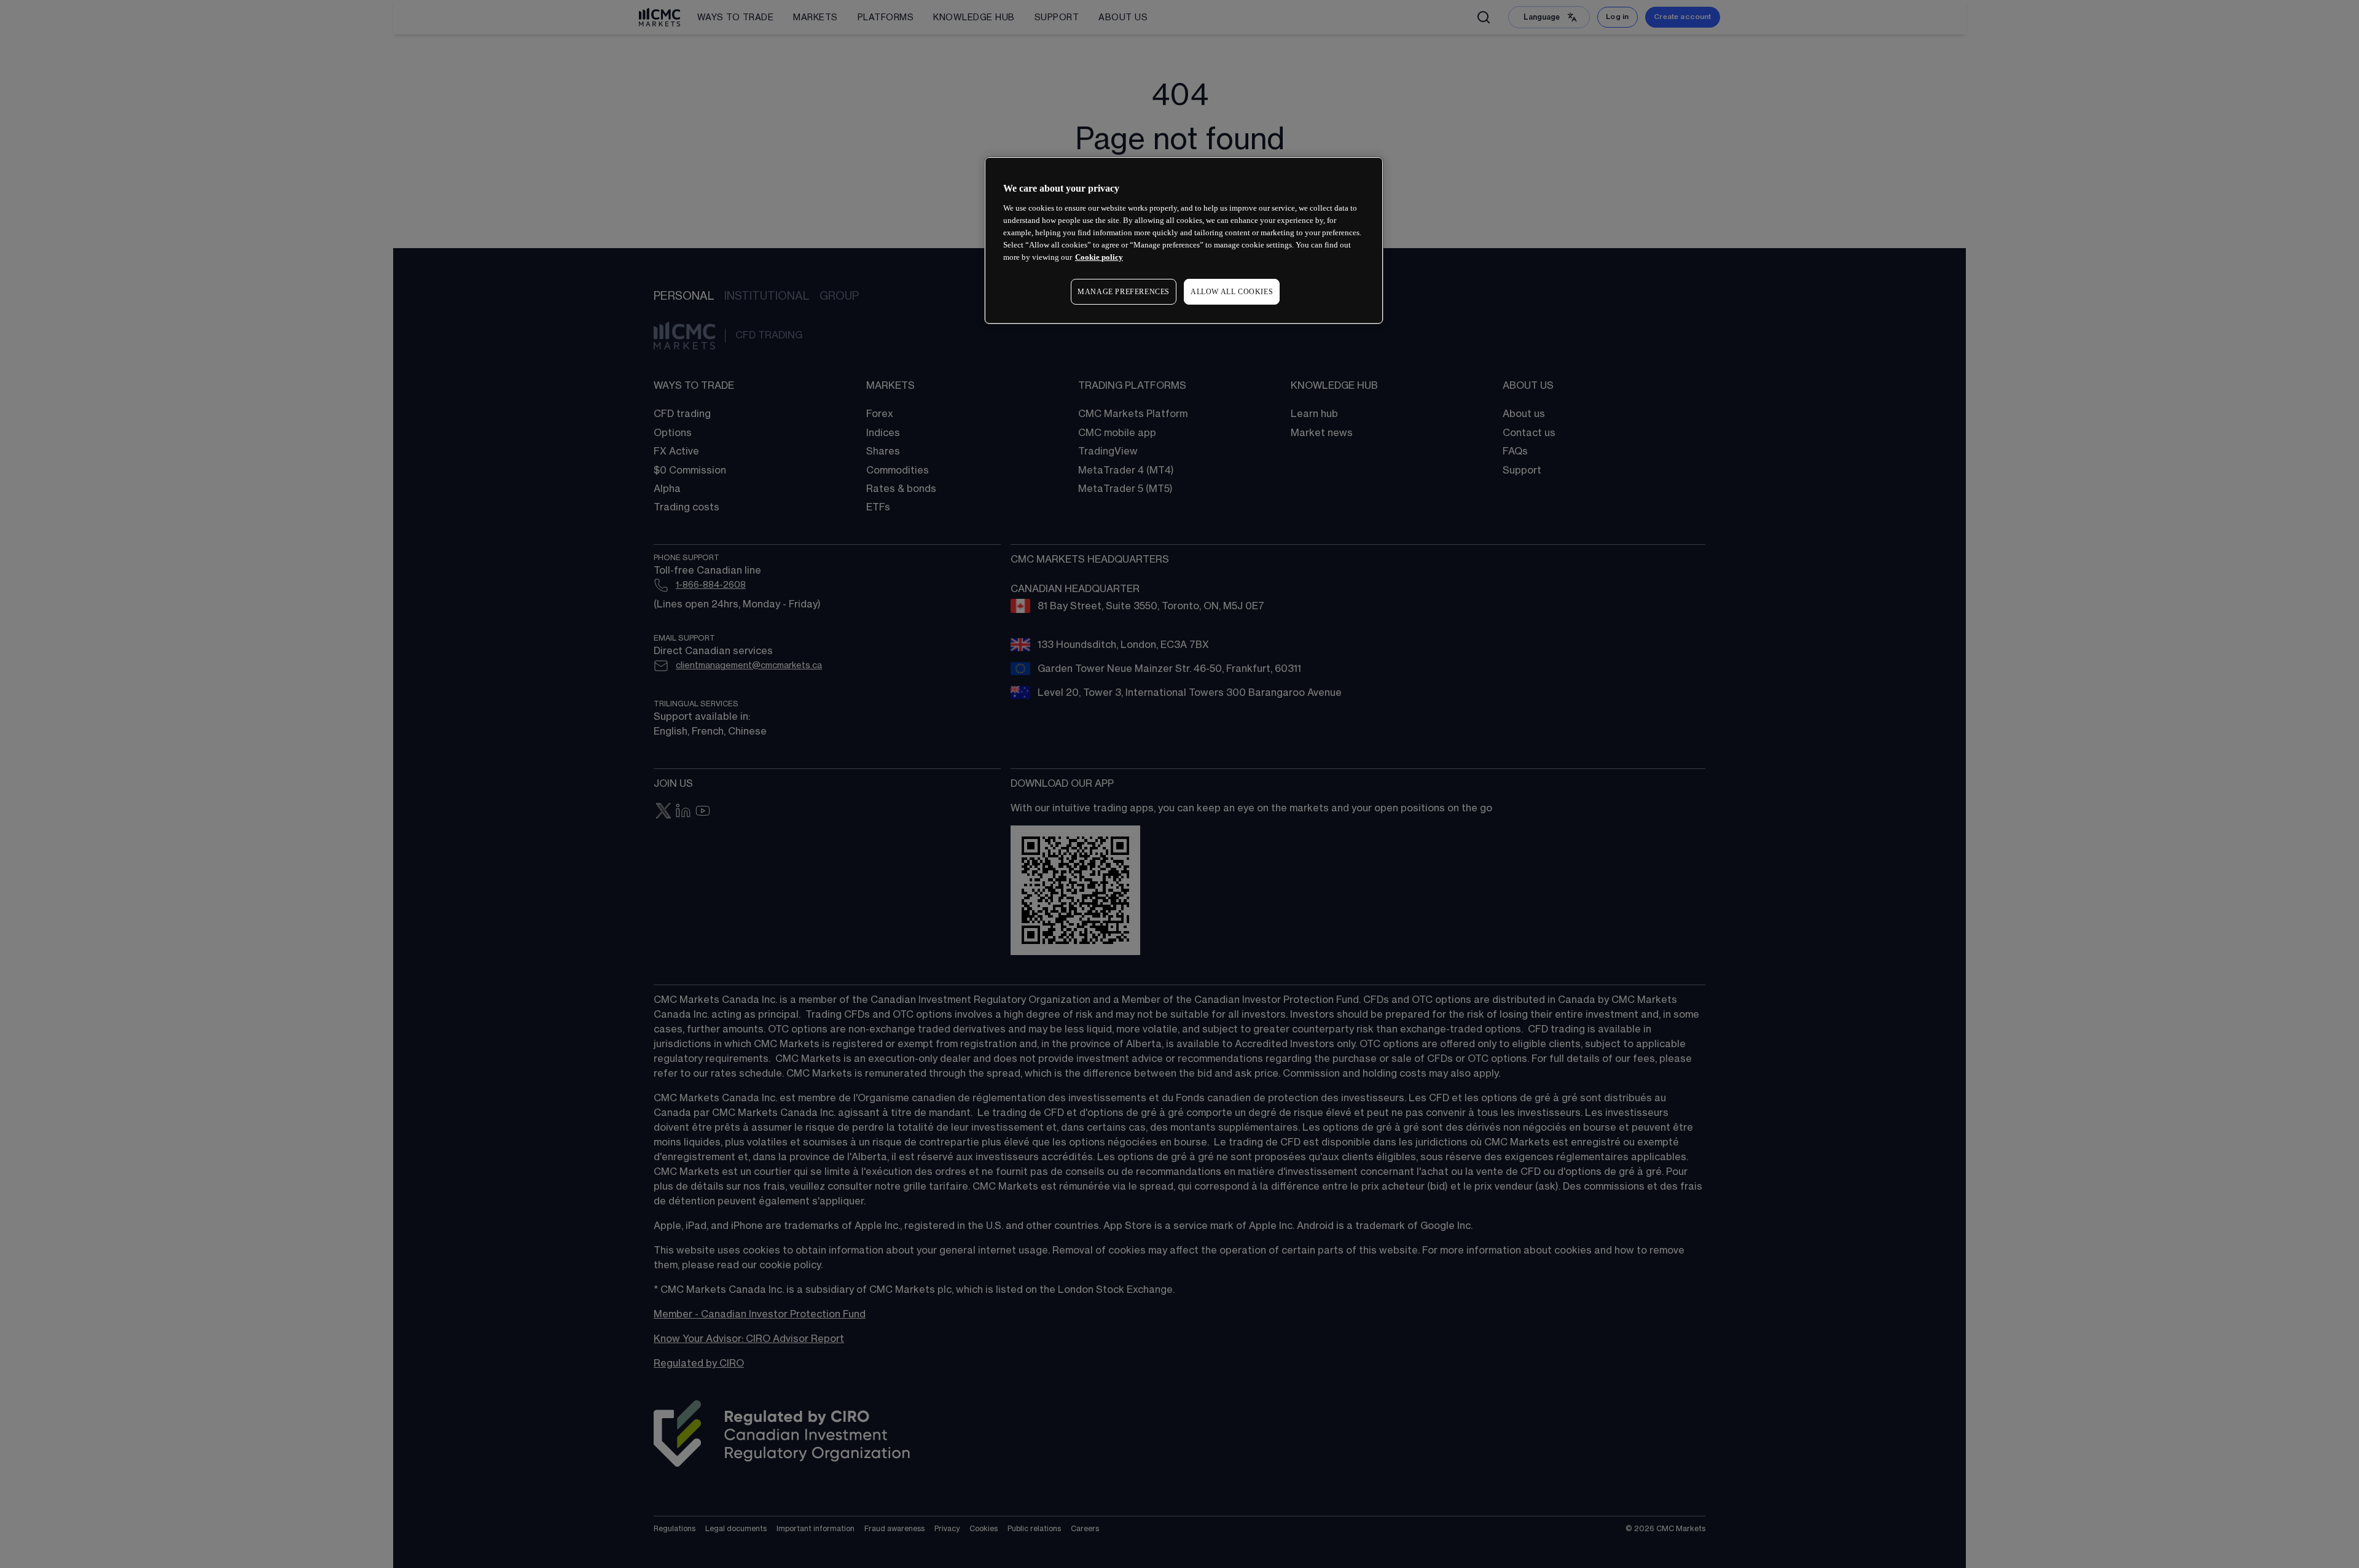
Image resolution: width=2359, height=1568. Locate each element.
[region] (1184, 240)
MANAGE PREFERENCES (1124, 292)
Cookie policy (1099, 257)
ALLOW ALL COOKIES (1232, 292)
